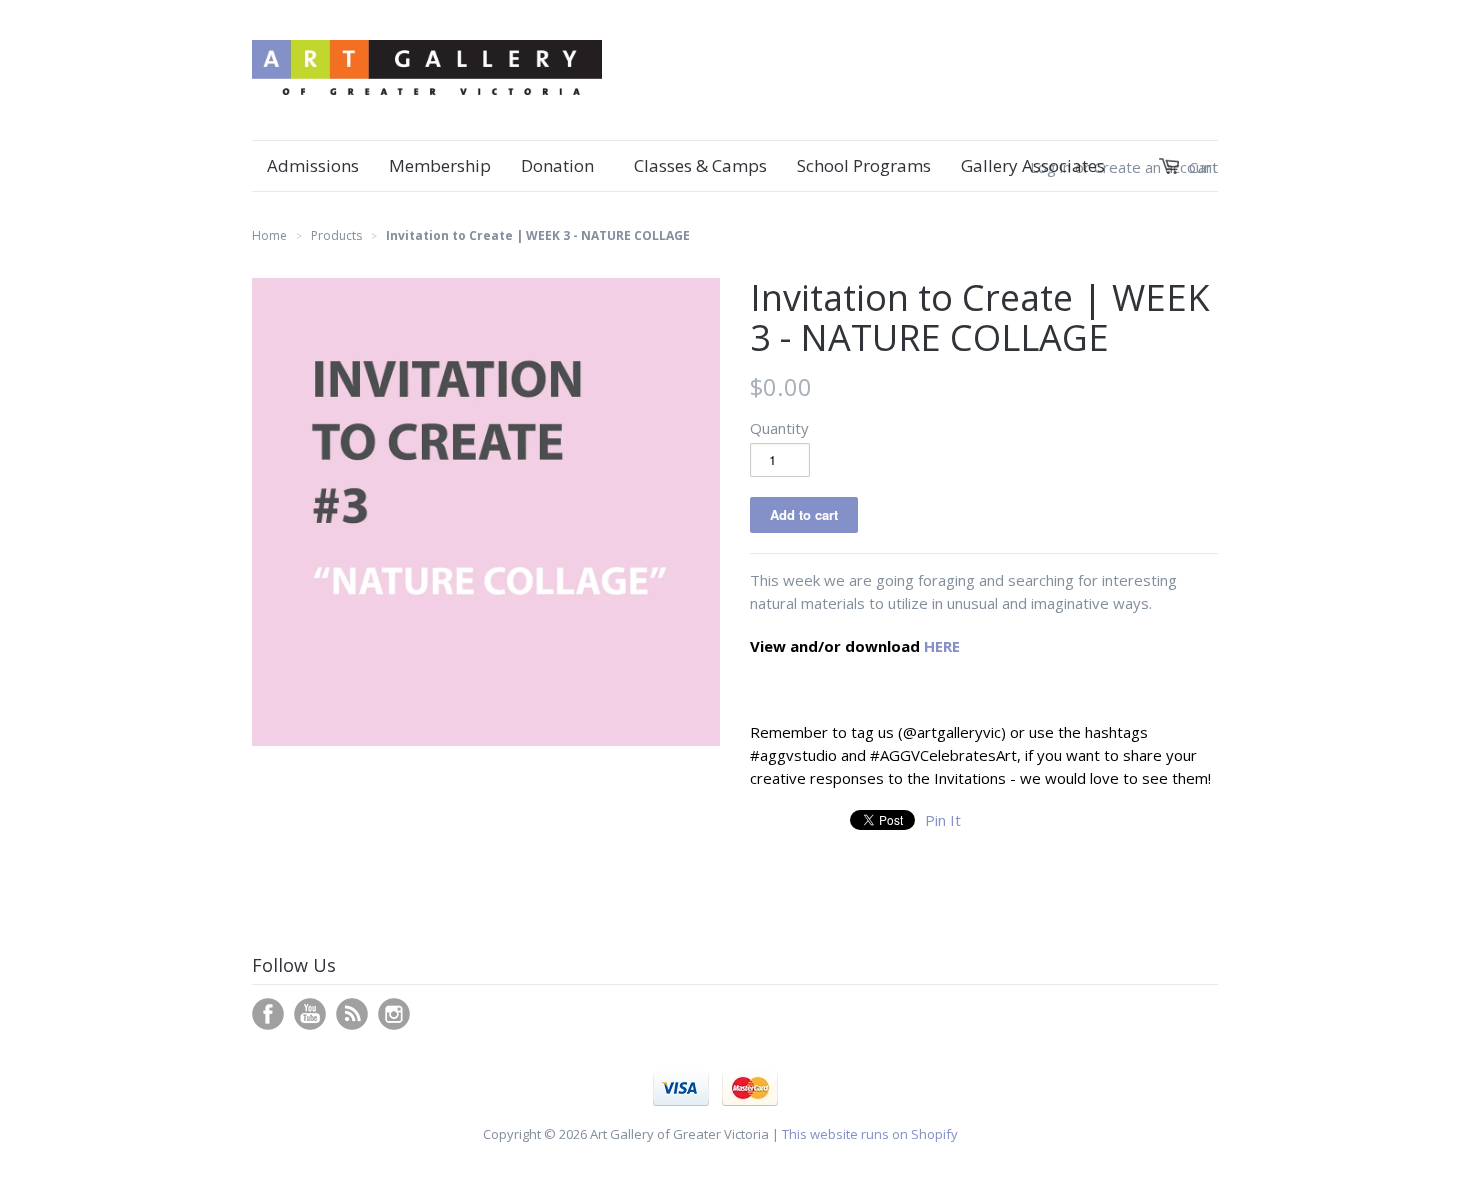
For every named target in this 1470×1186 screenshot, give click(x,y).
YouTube (310, 1014)
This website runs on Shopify (870, 1134)
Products (336, 235)
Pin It (943, 820)
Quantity (779, 428)
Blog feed (352, 1014)
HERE (942, 646)
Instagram (394, 1014)
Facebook (268, 1014)
